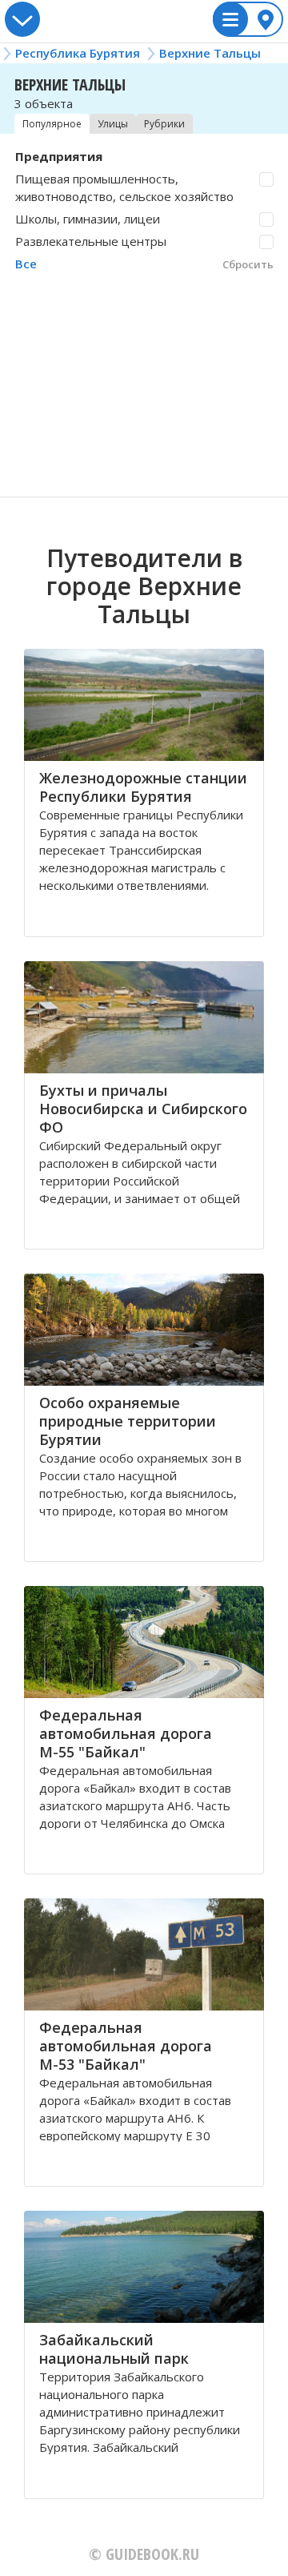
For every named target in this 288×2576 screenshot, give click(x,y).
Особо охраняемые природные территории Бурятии (128, 1421)
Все (26, 264)
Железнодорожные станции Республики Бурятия (143, 787)
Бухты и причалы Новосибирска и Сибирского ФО (143, 1109)
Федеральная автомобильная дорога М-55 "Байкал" (126, 1733)
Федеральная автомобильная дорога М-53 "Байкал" (126, 2046)
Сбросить (248, 264)
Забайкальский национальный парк (114, 2349)
